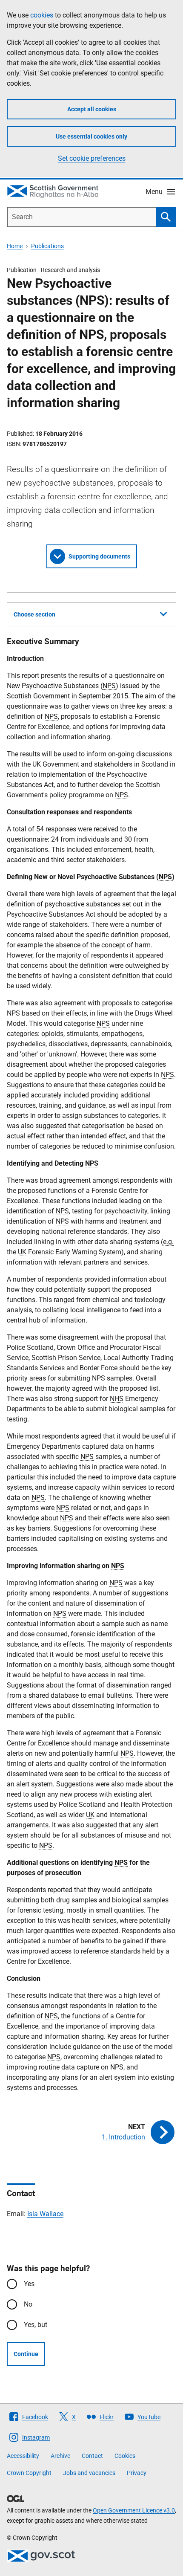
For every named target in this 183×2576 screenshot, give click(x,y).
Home (15, 246)
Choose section (34, 614)
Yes (29, 2284)
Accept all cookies (92, 109)
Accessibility (23, 2456)
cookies (42, 15)
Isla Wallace (45, 2214)
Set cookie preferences (92, 158)
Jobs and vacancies (89, 2473)
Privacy (137, 2473)
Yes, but (36, 2325)
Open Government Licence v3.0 (134, 2510)
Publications (47, 246)
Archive (60, 2456)
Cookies (125, 2456)
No (28, 2304)
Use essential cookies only (91, 136)
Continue (26, 2354)
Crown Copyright (29, 2473)
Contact (92, 2456)
